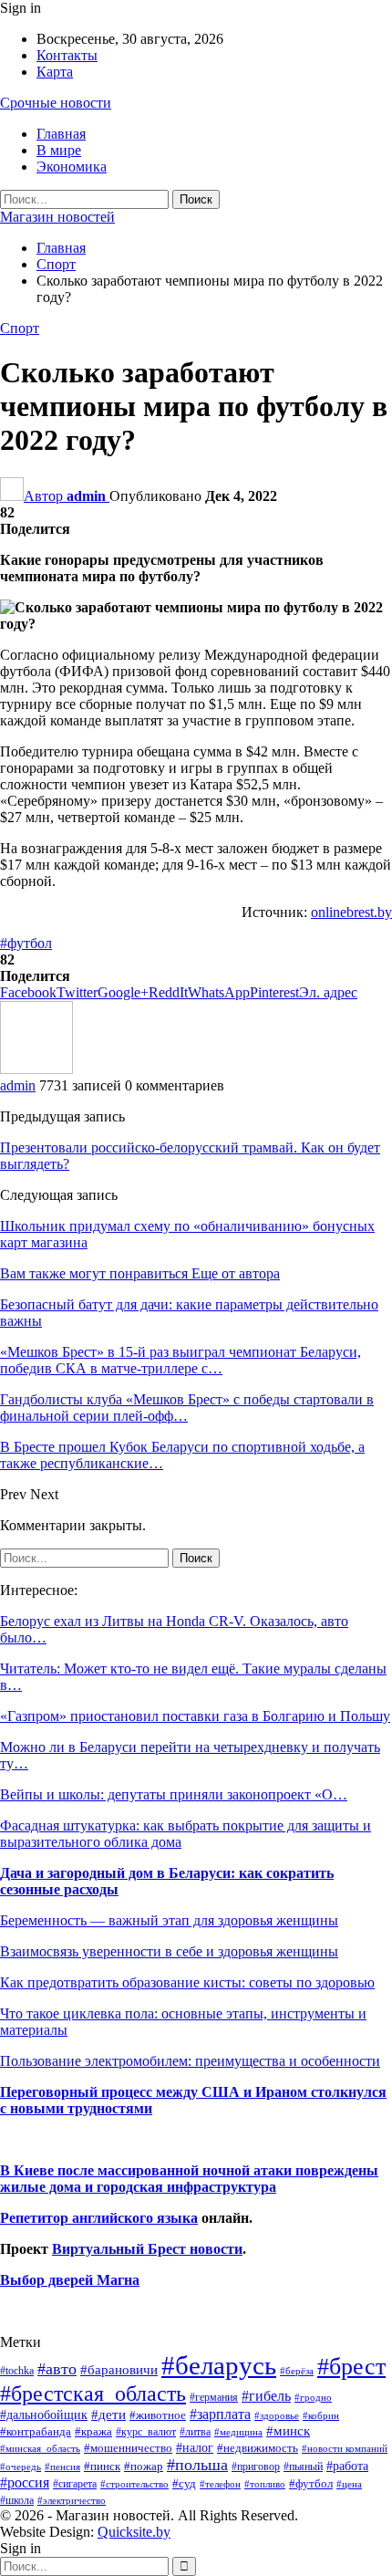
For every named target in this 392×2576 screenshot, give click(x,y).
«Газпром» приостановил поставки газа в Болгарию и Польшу (195, 1716)
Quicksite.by (134, 2532)
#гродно (313, 2397)
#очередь (21, 2467)
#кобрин (321, 2415)
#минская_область (40, 2448)
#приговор (256, 2466)
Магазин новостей (57, 217)
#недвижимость (258, 2448)
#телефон (220, 2484)
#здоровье (277, 2416)
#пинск (102, 2466)
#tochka (17, 2371)
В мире (59, 150)
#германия (214, 2397)
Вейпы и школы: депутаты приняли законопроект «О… (174, 1794)
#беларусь (219, 2365)
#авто (57, 2369)
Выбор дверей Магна (70, 2280)
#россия (25, 2482)
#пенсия (62, 2466)
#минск (288, 2430)
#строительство (134, 2484)
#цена (349, 2484)
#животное (158, 2415)
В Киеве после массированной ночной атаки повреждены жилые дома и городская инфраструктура (189, 2179)
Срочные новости (56, 103)
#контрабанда (36, 2431)
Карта (55, 72)
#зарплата (220, 2414)
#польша (197, 2465)
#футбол (26, 943)
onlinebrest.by (351, 912)
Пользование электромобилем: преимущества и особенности (190, 2061)
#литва (195, 2432)
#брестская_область (93, 2393)
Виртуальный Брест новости (147, 2249)
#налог (195, 2447)
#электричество (72, 2500)
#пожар (144, 2466)
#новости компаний (345, 2448)
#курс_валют (146, 2432)
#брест (351, 2367)
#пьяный (303, 2467)
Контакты (67, 55)
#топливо (265, 2484)
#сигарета (75, 2484)
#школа (17, 2501)
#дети (108, 2414)
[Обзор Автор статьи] (36, 1069)
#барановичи (119, 2370)
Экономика (72, 167)
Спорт (20, 328)
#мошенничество (128, 2448)
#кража (93, 2431)
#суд (184, 2483)
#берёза (297, 2371)
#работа (347, 2466)
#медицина (238, 2432)
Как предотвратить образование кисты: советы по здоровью (187, 1982)
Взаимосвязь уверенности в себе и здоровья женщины (169, 1951)
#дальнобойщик (44, 2414)
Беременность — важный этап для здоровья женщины (169, 1920)
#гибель (266, 2396)
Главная (61, 134)
